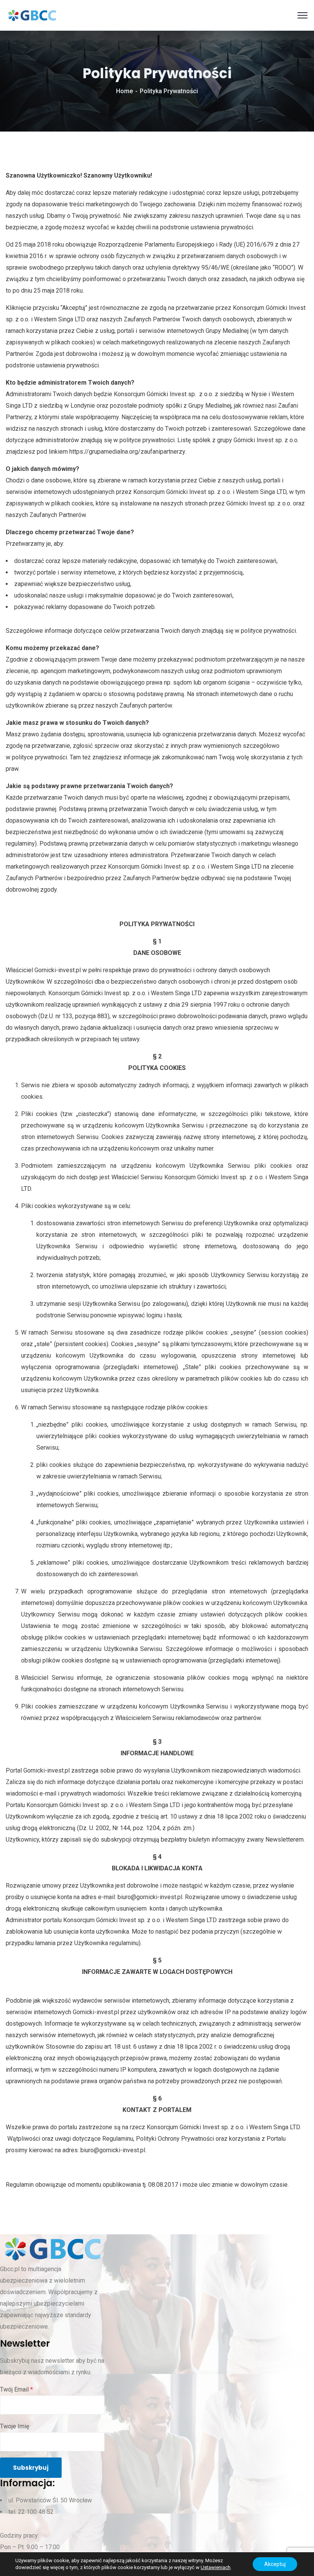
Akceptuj (275, 2564)
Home (124, 91)
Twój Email (16, 2389)
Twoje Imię (15, 2426)
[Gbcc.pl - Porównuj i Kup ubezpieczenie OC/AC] (32, 15)
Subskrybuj (31, 2468)
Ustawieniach (216, 2567)
